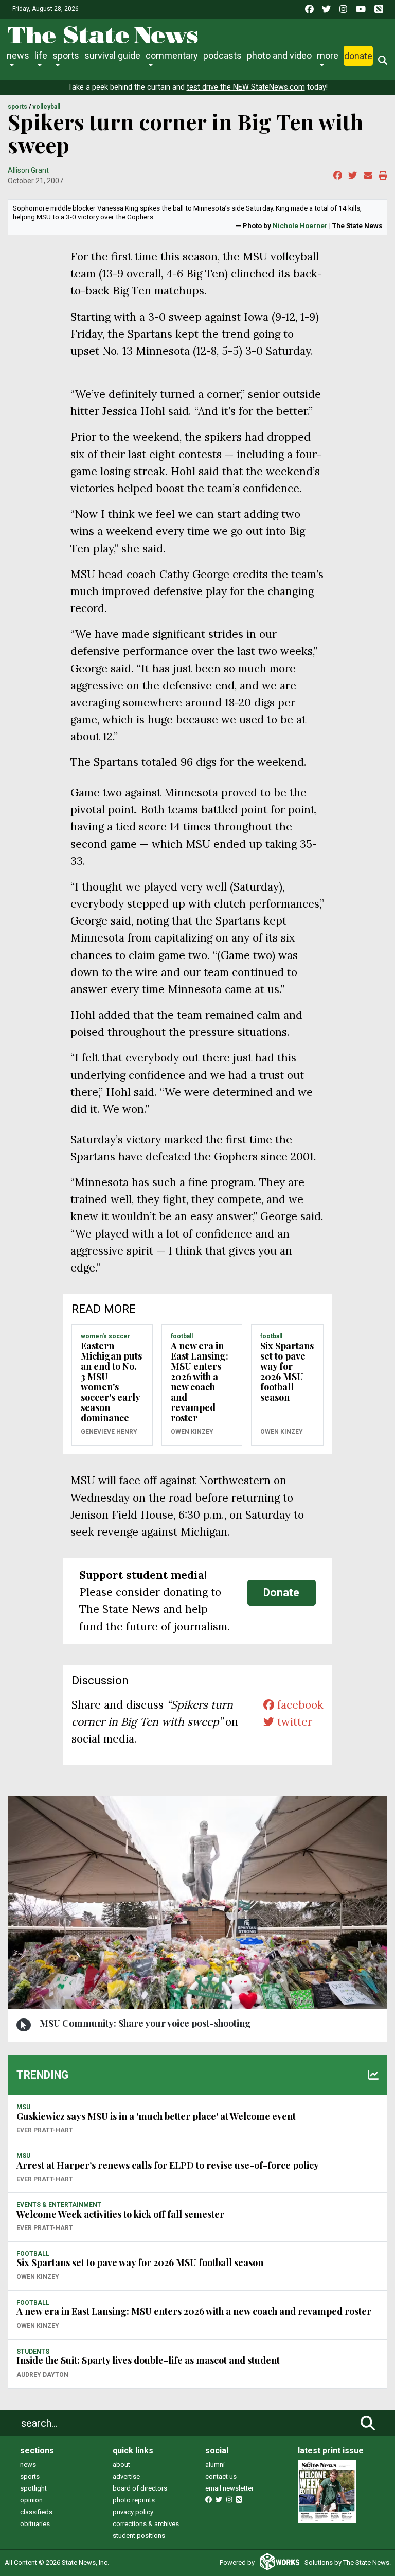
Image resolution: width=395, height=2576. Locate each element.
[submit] (368, 2423)
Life (41, 55)
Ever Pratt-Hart (45, 2130)
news (28, 2465)
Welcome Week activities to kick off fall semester (120, 2214)
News (18, 55)
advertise (126, 2476)
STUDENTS (33, 2352)
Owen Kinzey (192, 1432)
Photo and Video (279, 55)
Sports (66, 55)
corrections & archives (146, 2524)
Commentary (172, 55)
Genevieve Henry (109, 1432)
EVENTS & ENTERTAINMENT (59, 2205)
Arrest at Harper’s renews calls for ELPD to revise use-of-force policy (168, 2165)
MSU (23, 2107)
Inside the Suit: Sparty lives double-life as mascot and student (148, 2360)
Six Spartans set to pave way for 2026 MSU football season (287, 1371)
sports (30, 2476)
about (121, 2465)
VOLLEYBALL (46, 107)
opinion (31, 2500)
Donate (358, 56)
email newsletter (229, 2488)
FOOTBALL (182, 1336)
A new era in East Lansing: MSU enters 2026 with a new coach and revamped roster (200, 1382)
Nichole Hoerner (300, 225)
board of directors (140, 2488)
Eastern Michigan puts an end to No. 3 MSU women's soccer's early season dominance (111, 1382)
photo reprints (134, 2500)
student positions (139, 2536)
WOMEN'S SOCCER (105, 1336)
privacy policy (133, 2512)
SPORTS (17, 107)
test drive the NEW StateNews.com (246, 87)
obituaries (35, 2524)
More (328, 55)
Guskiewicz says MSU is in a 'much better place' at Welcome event (156, 2116)
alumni (215, 2465)
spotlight (33, 2488)
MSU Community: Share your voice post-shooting (145, 2023)
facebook (299, 1705)
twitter (293, 1722)
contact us (221, 2476)
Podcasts (222, 55)
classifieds (36, 2512)
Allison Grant (28, 170)
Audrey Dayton (42, 2375)
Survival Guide (112, 55)
